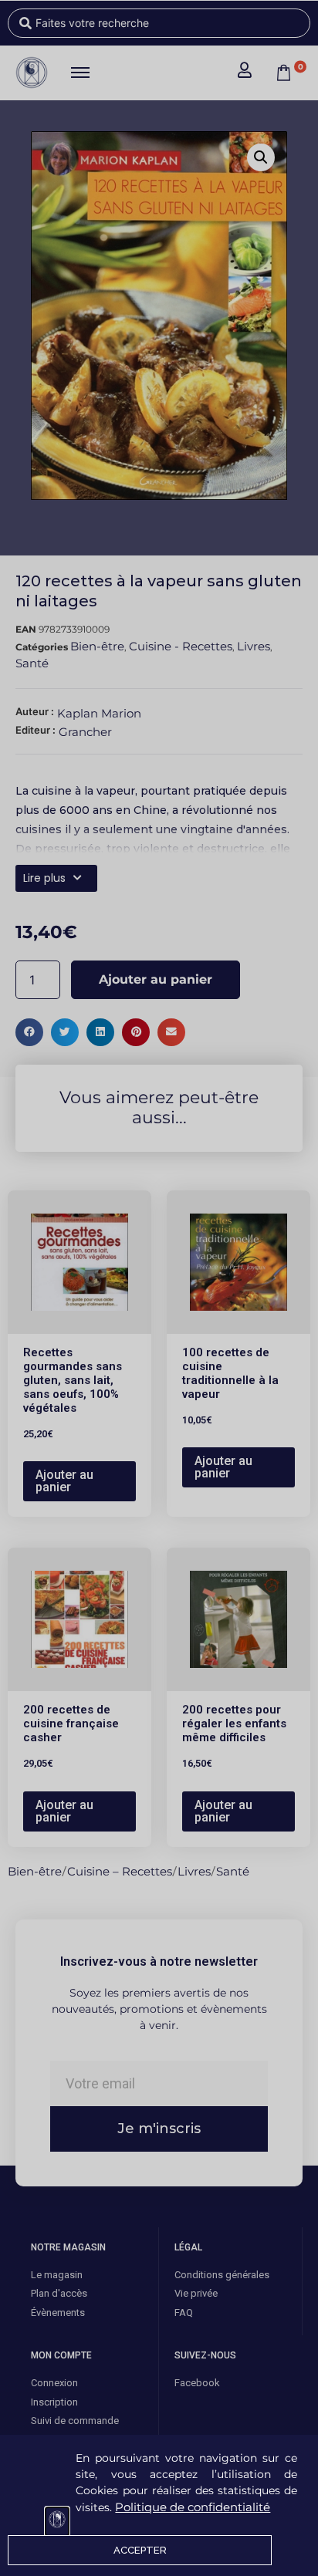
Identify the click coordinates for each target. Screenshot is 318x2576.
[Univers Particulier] (57, 2522)
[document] (159, 1288)
